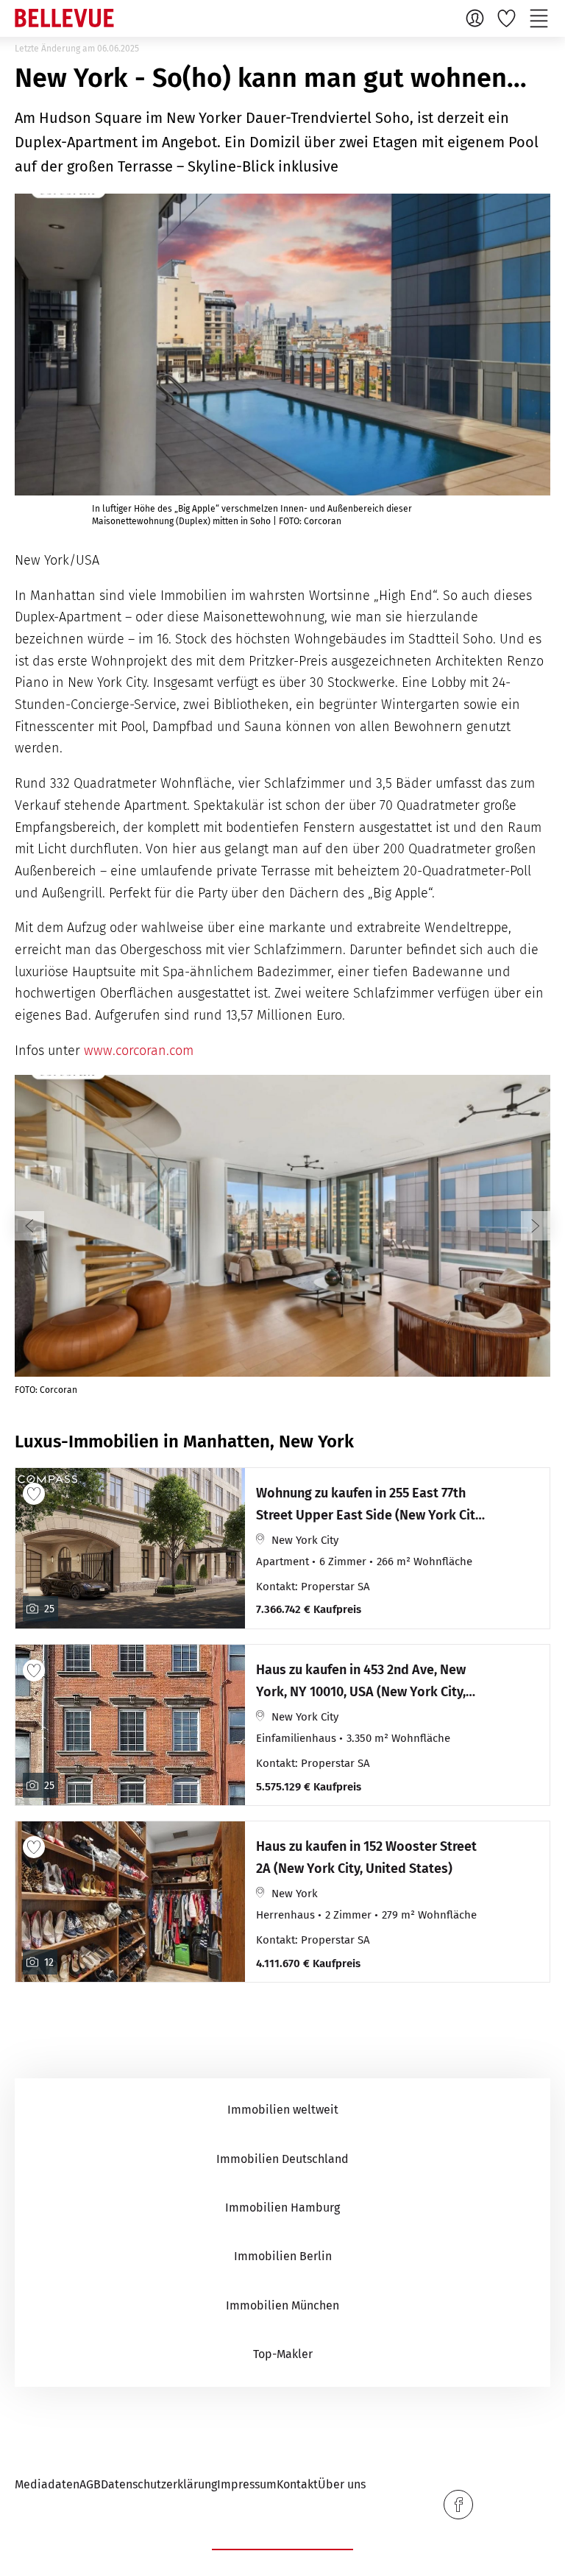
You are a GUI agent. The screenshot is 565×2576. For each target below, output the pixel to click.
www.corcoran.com (139, 1051)
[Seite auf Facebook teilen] (458, 2505)
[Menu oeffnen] (541, 18)
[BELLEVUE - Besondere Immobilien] (64, 18)
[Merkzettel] (508, 18)
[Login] (477, 18)
